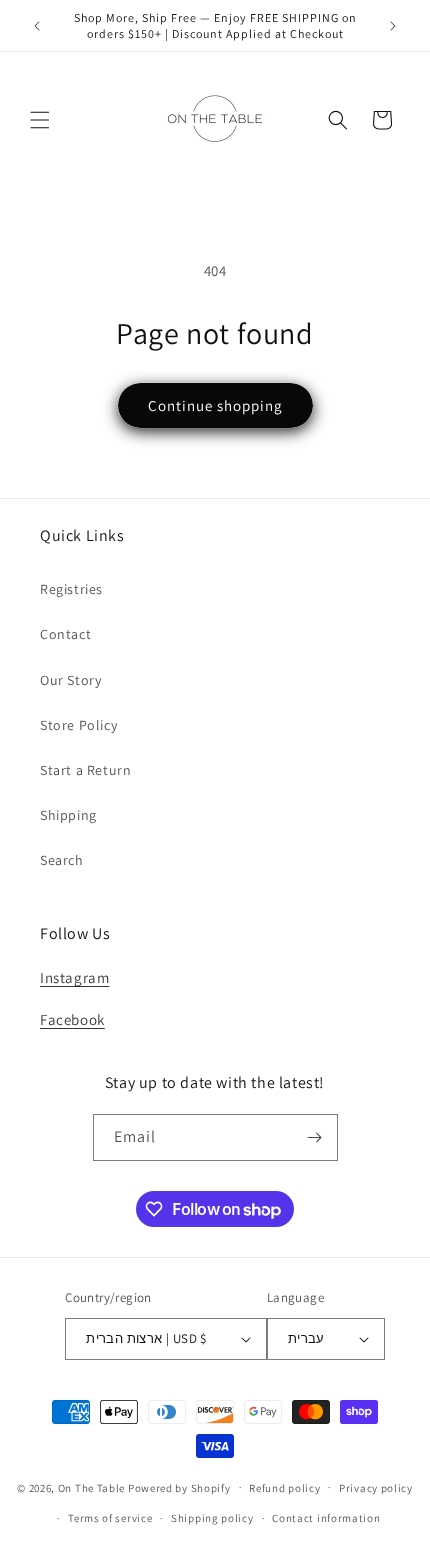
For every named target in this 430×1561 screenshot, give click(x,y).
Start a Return (85, 770)
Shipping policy (212, 1518)
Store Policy (78, 725)
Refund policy (284, 1488)
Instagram (74, 977)
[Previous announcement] (37, 26)
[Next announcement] (393, 26)
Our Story (70, 680)
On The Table (93, 1487)
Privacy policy (376, 1488)
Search (62, 860)
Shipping (68, 815)
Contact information (326, 1518)
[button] (40, 120)
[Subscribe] (315, 1137)
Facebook (72, 1019)
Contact (65, 634)
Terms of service (110, 1518)
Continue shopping (215, 405)
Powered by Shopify (179, 1487)
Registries (71, 589)
